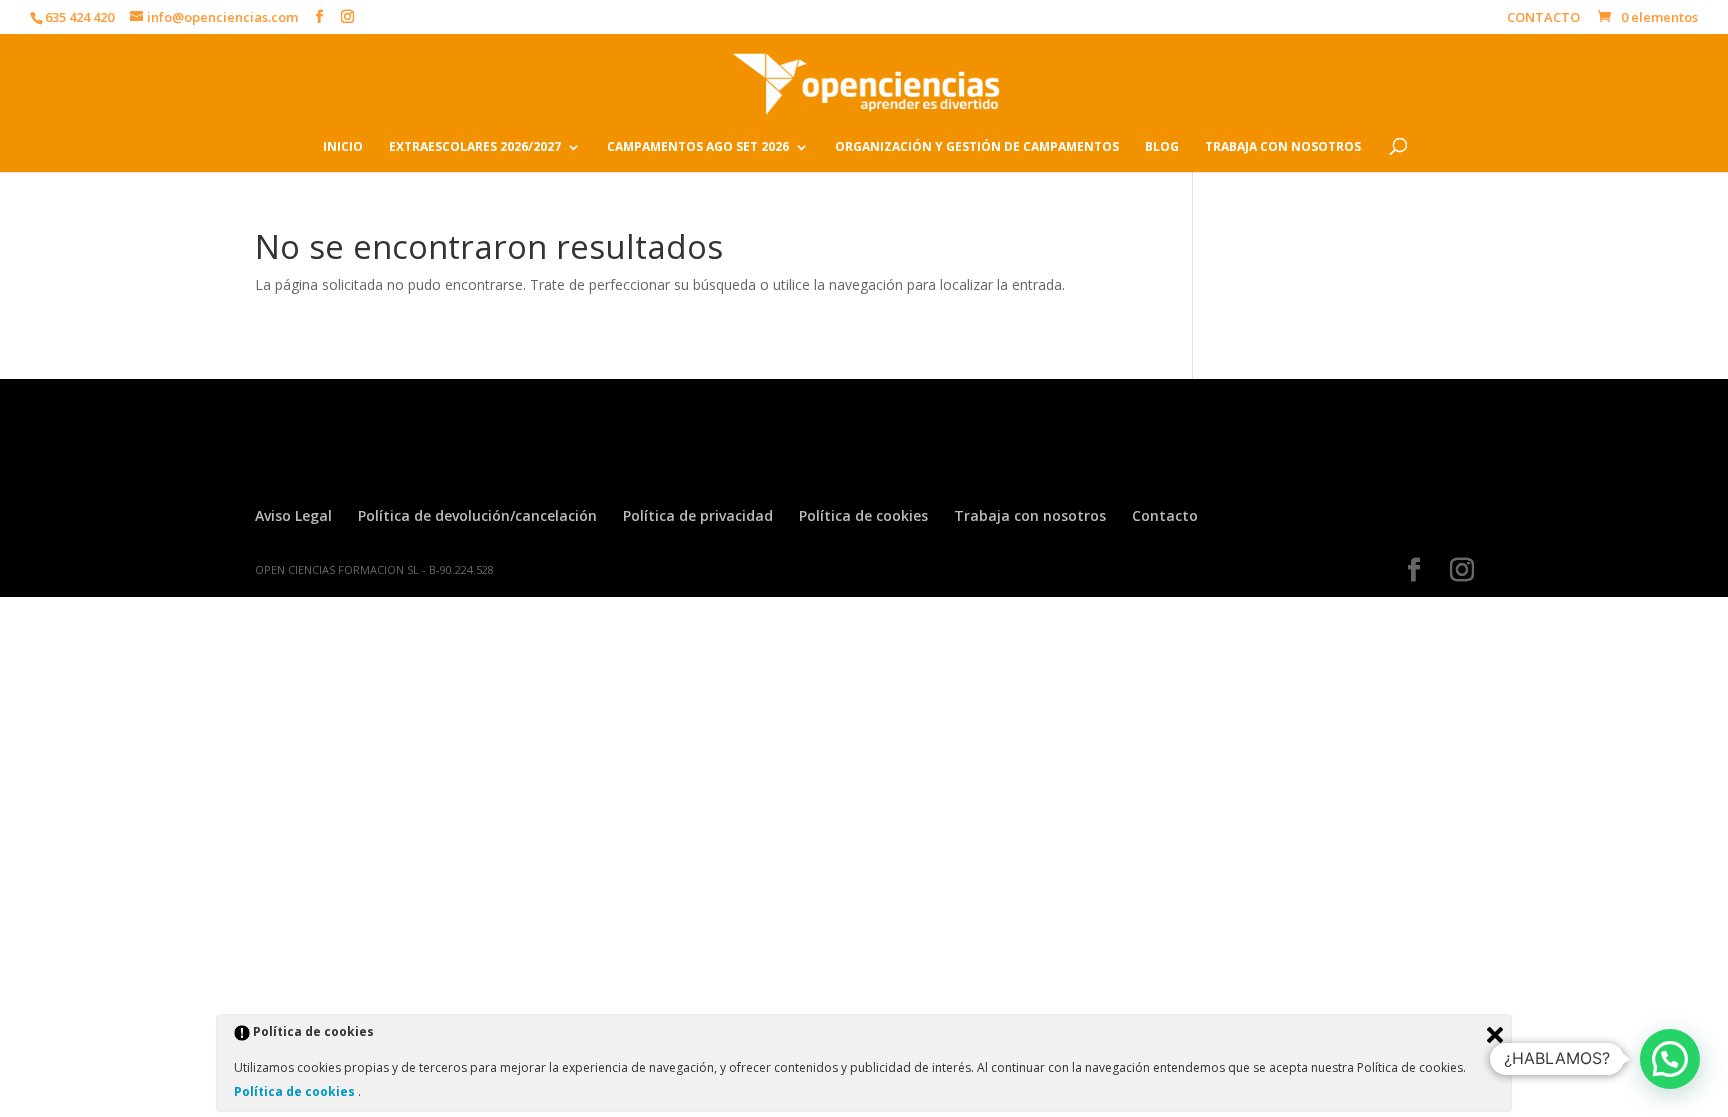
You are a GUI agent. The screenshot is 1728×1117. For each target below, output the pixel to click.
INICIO (343, 147)
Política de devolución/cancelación (477, 515)
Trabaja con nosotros (1030, 515)
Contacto (1165, 515)
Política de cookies (863, 515)
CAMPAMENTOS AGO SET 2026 (698, 147)
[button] (1670, 1059)
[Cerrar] (1495, 1035)
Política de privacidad (698, 515)
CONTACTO (1543, 18)
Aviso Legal (293, 515)
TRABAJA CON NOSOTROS (1283, 147)
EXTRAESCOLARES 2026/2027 (475, 147)
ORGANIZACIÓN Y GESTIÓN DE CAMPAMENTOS (977, 147)
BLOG (1162, 147)
